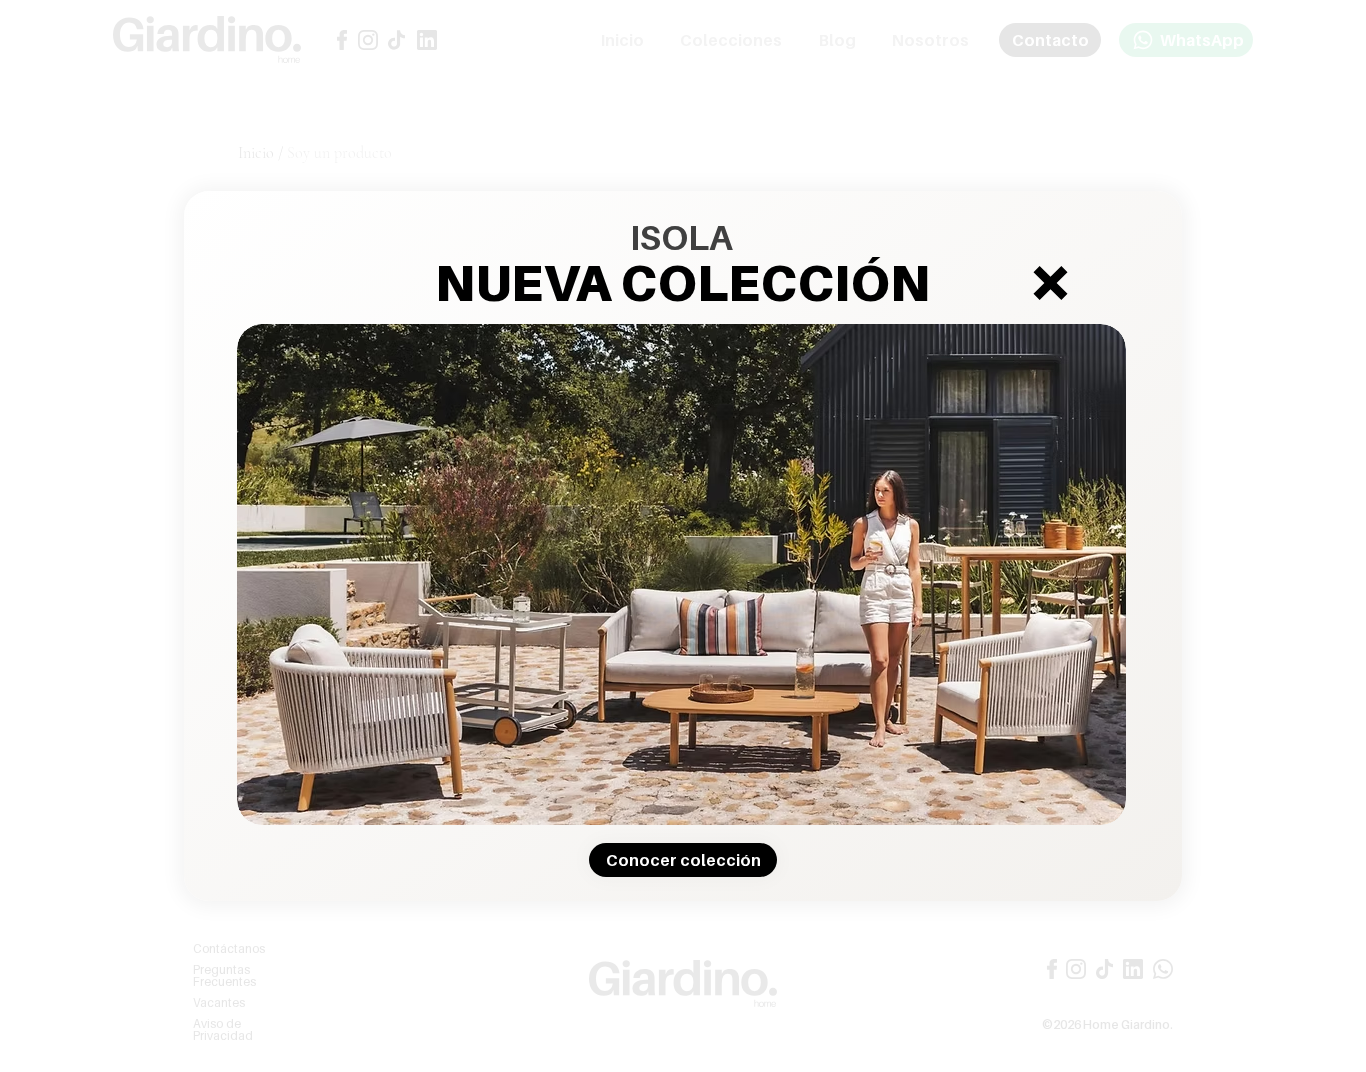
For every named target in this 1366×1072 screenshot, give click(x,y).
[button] (1050, 283)
